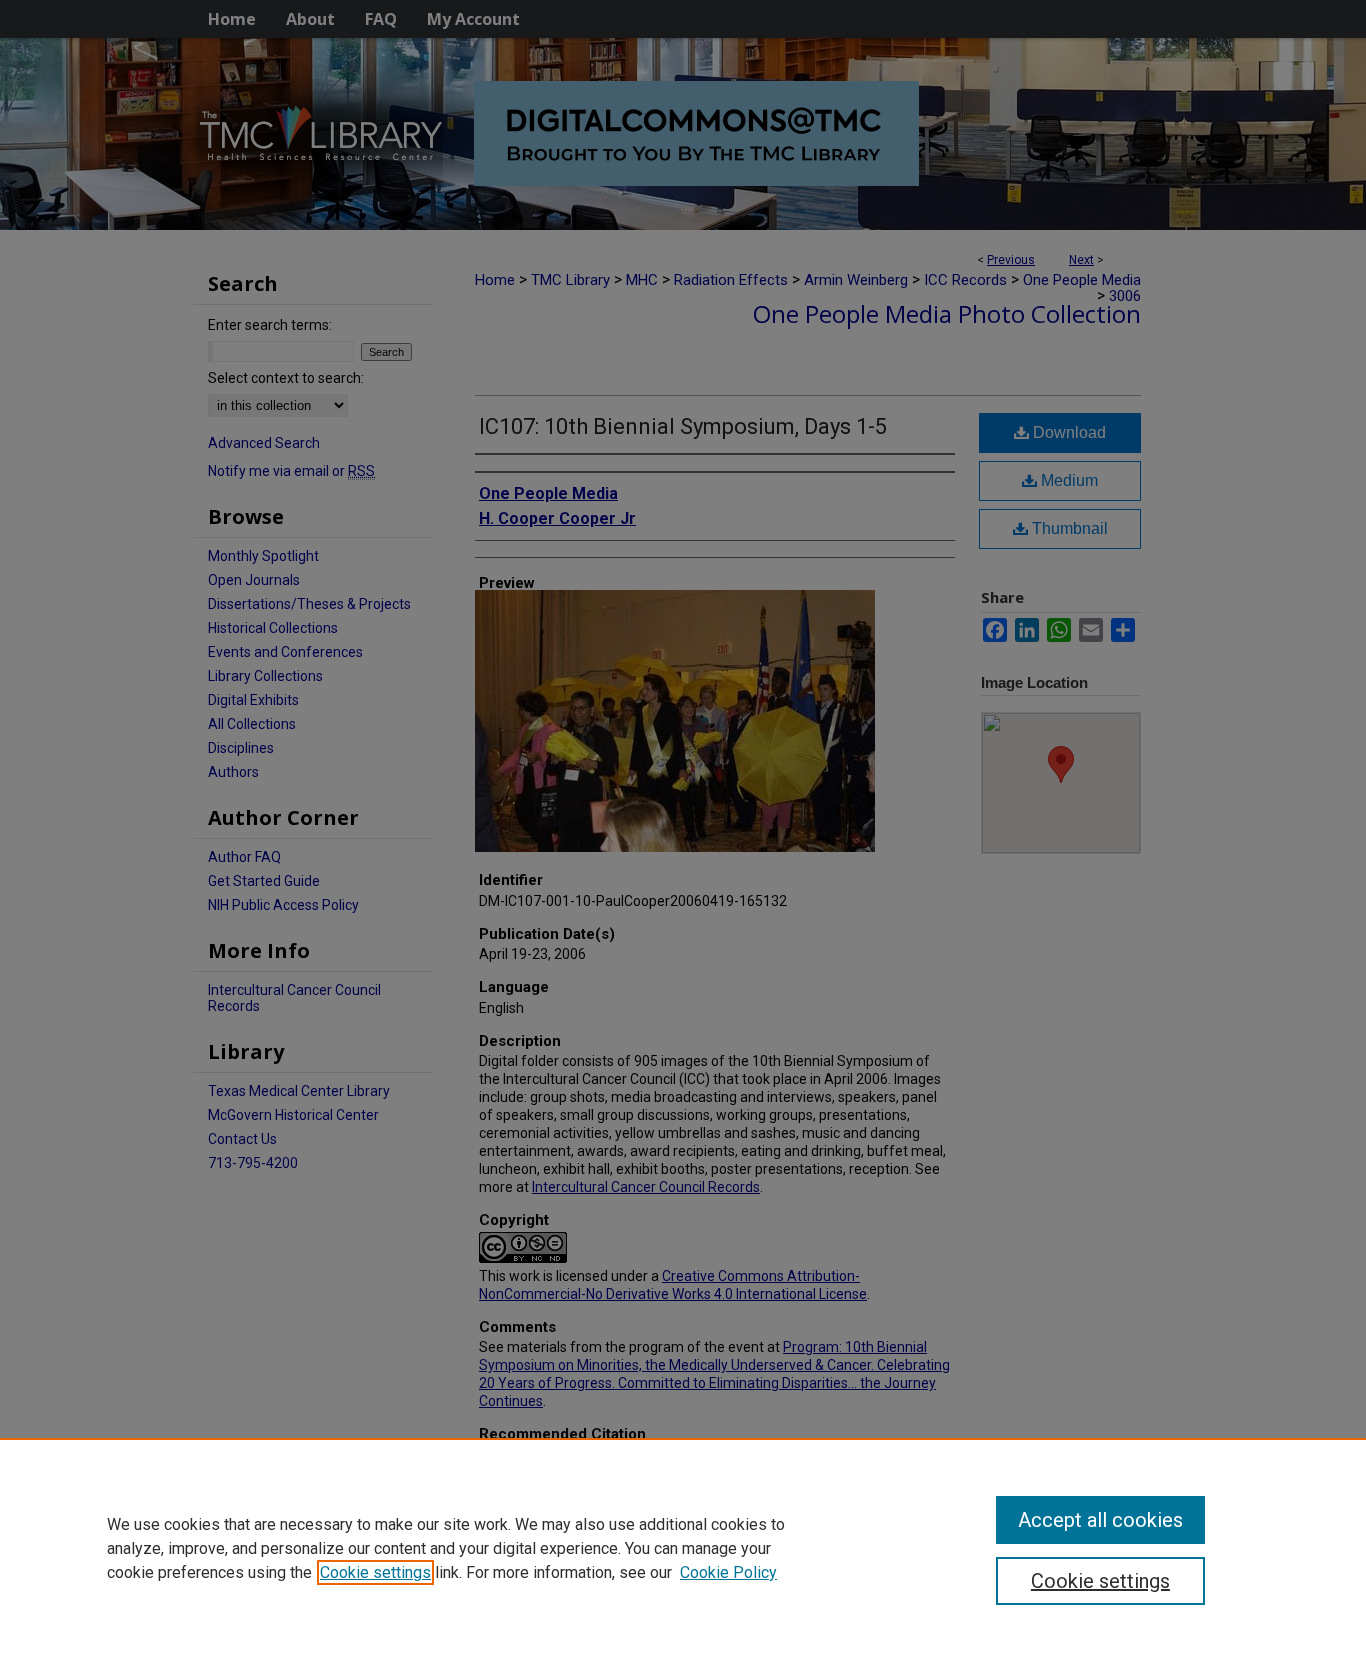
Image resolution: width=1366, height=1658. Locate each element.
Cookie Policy (728, 1572)
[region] (683, 1548)
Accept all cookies (1100, 1520)
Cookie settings (375, 1572)
